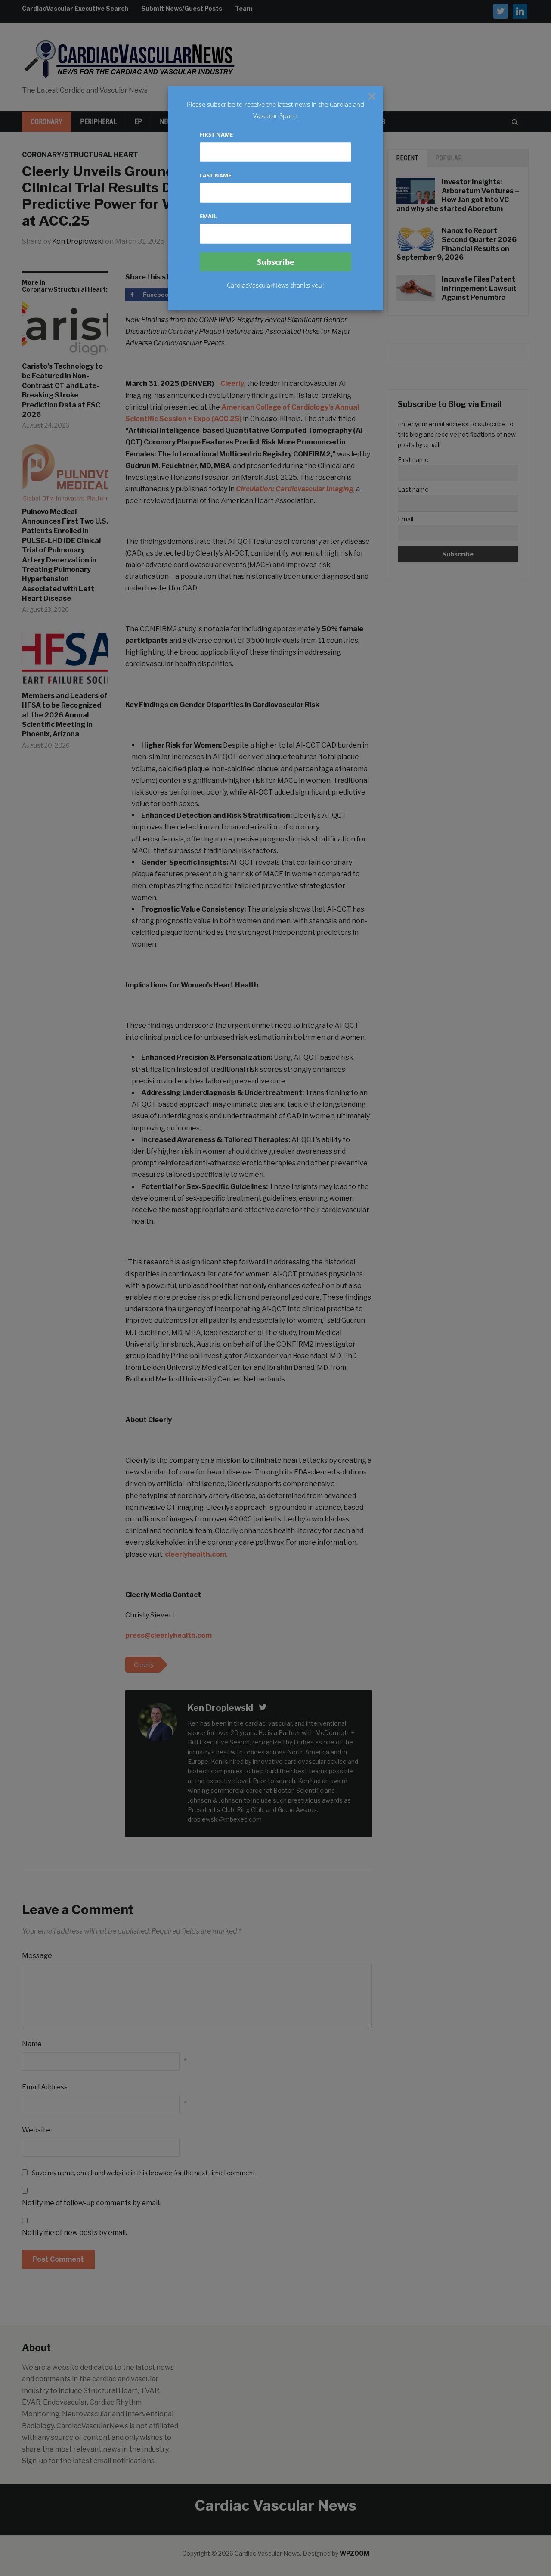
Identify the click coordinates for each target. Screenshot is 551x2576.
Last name (215, 175)
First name (216, 134)
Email (208, 216)
